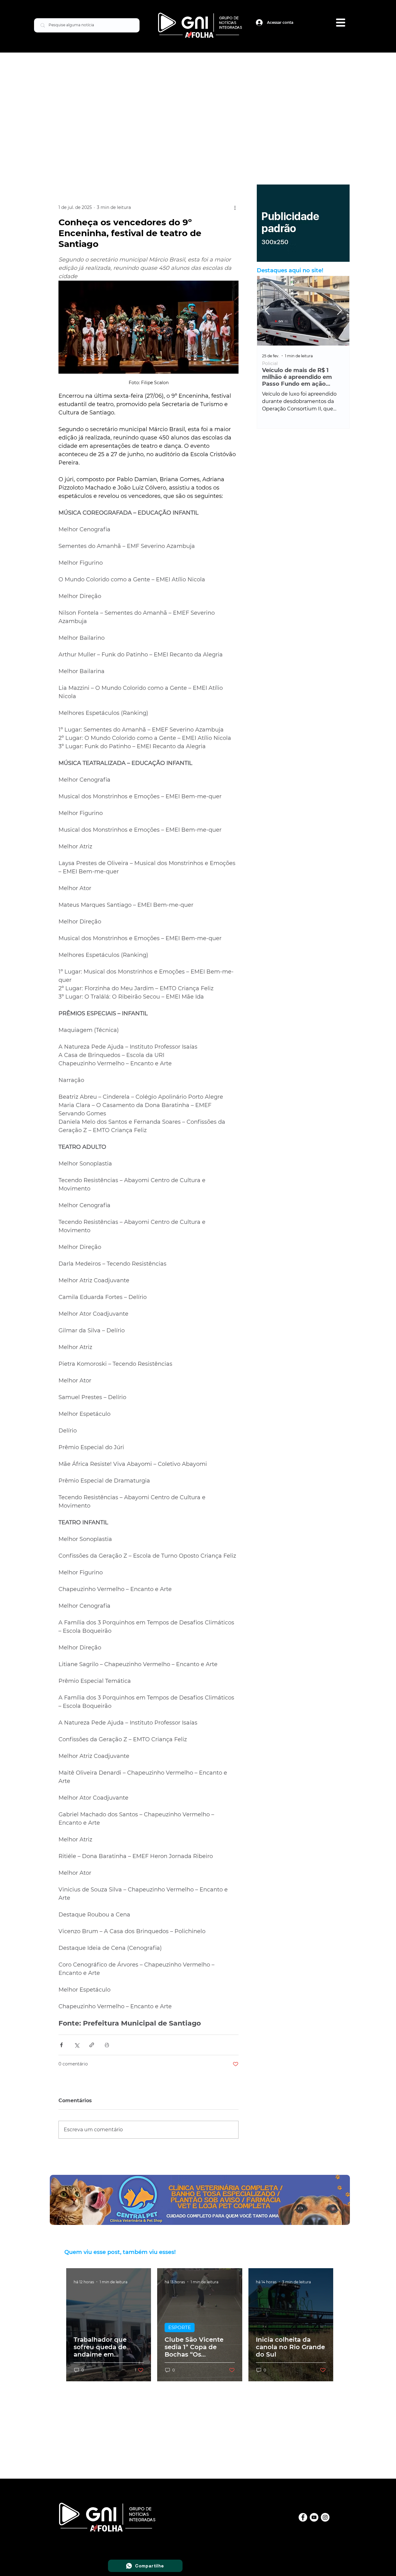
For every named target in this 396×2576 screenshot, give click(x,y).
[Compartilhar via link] (92, 2045)
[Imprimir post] (107, 2045)
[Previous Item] (267, 311)
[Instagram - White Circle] (325, 2517)
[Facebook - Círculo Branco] (303, 2517)
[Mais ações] (235, 208)
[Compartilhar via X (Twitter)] (77, 2045)
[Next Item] (339, 311)
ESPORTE (180, 2327)
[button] (341, 23)
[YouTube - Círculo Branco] (314, 2517)
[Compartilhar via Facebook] (61, 2045)
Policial (286, 364)
